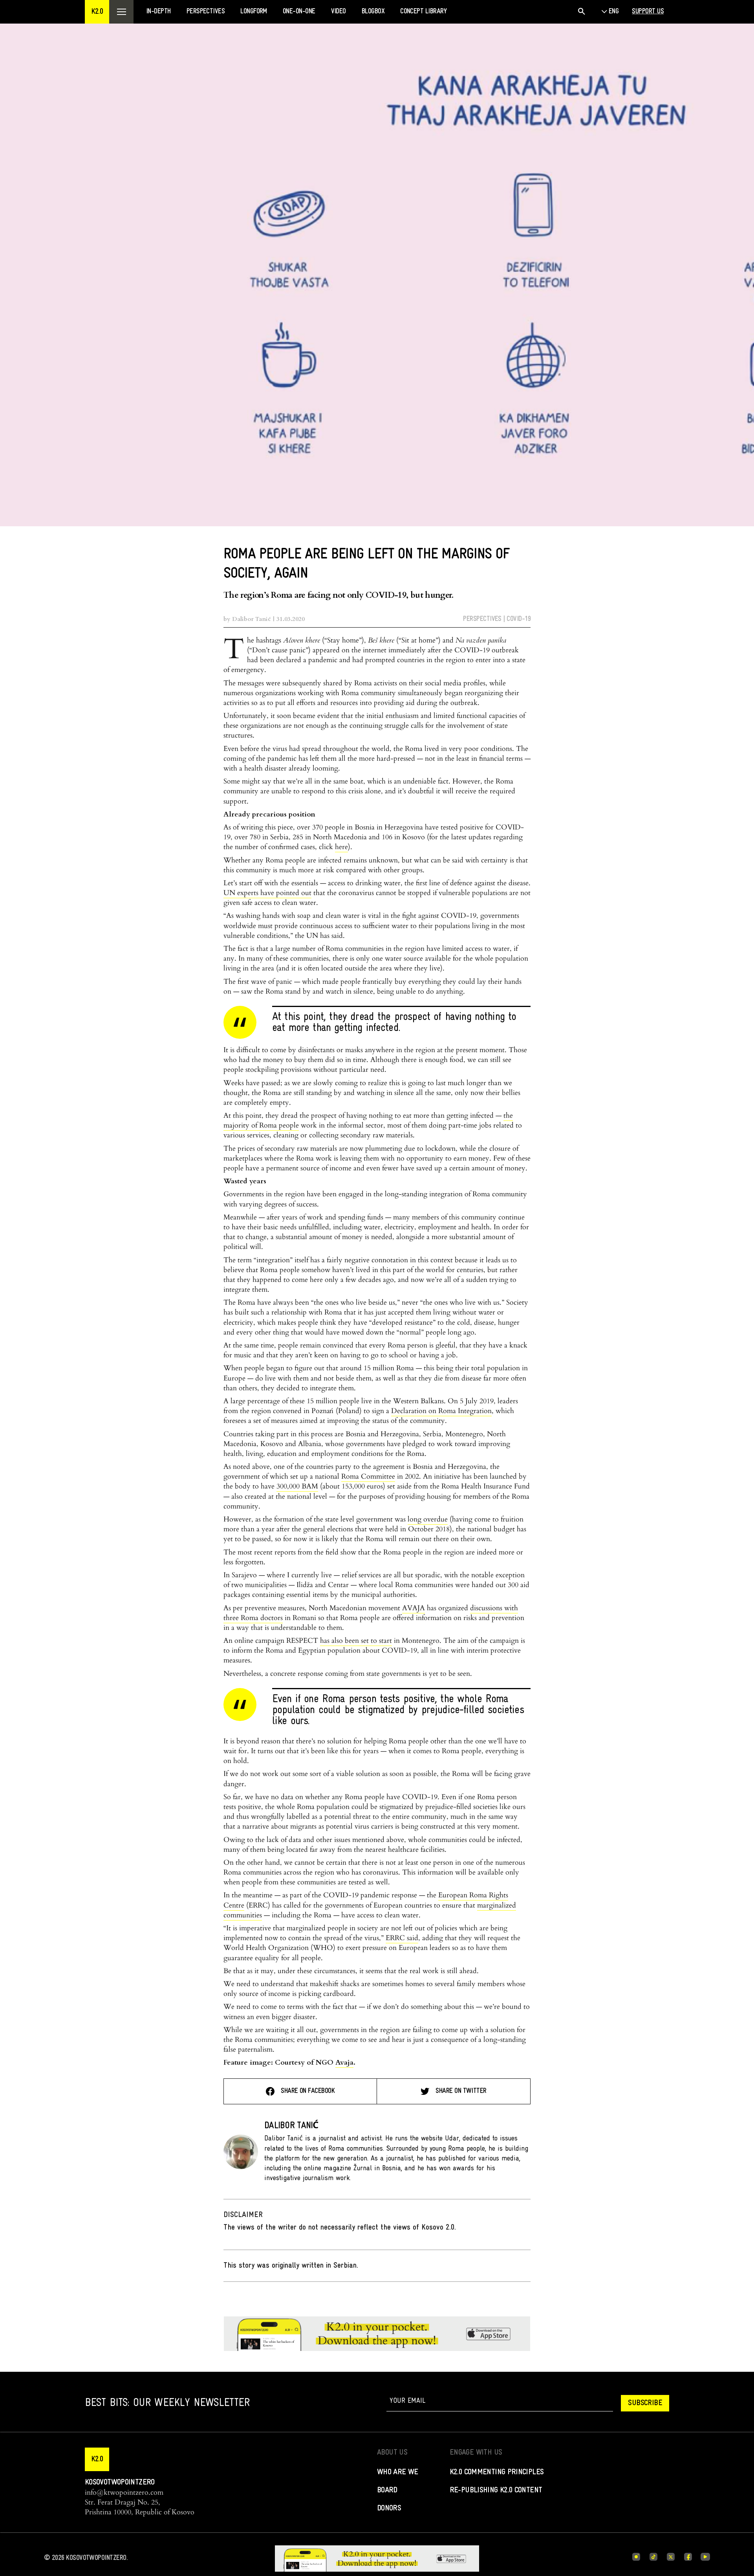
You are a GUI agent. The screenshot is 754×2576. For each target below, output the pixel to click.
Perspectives (482, 619)
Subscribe (645, 2403)
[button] (97, 12)
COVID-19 (519, 619)
